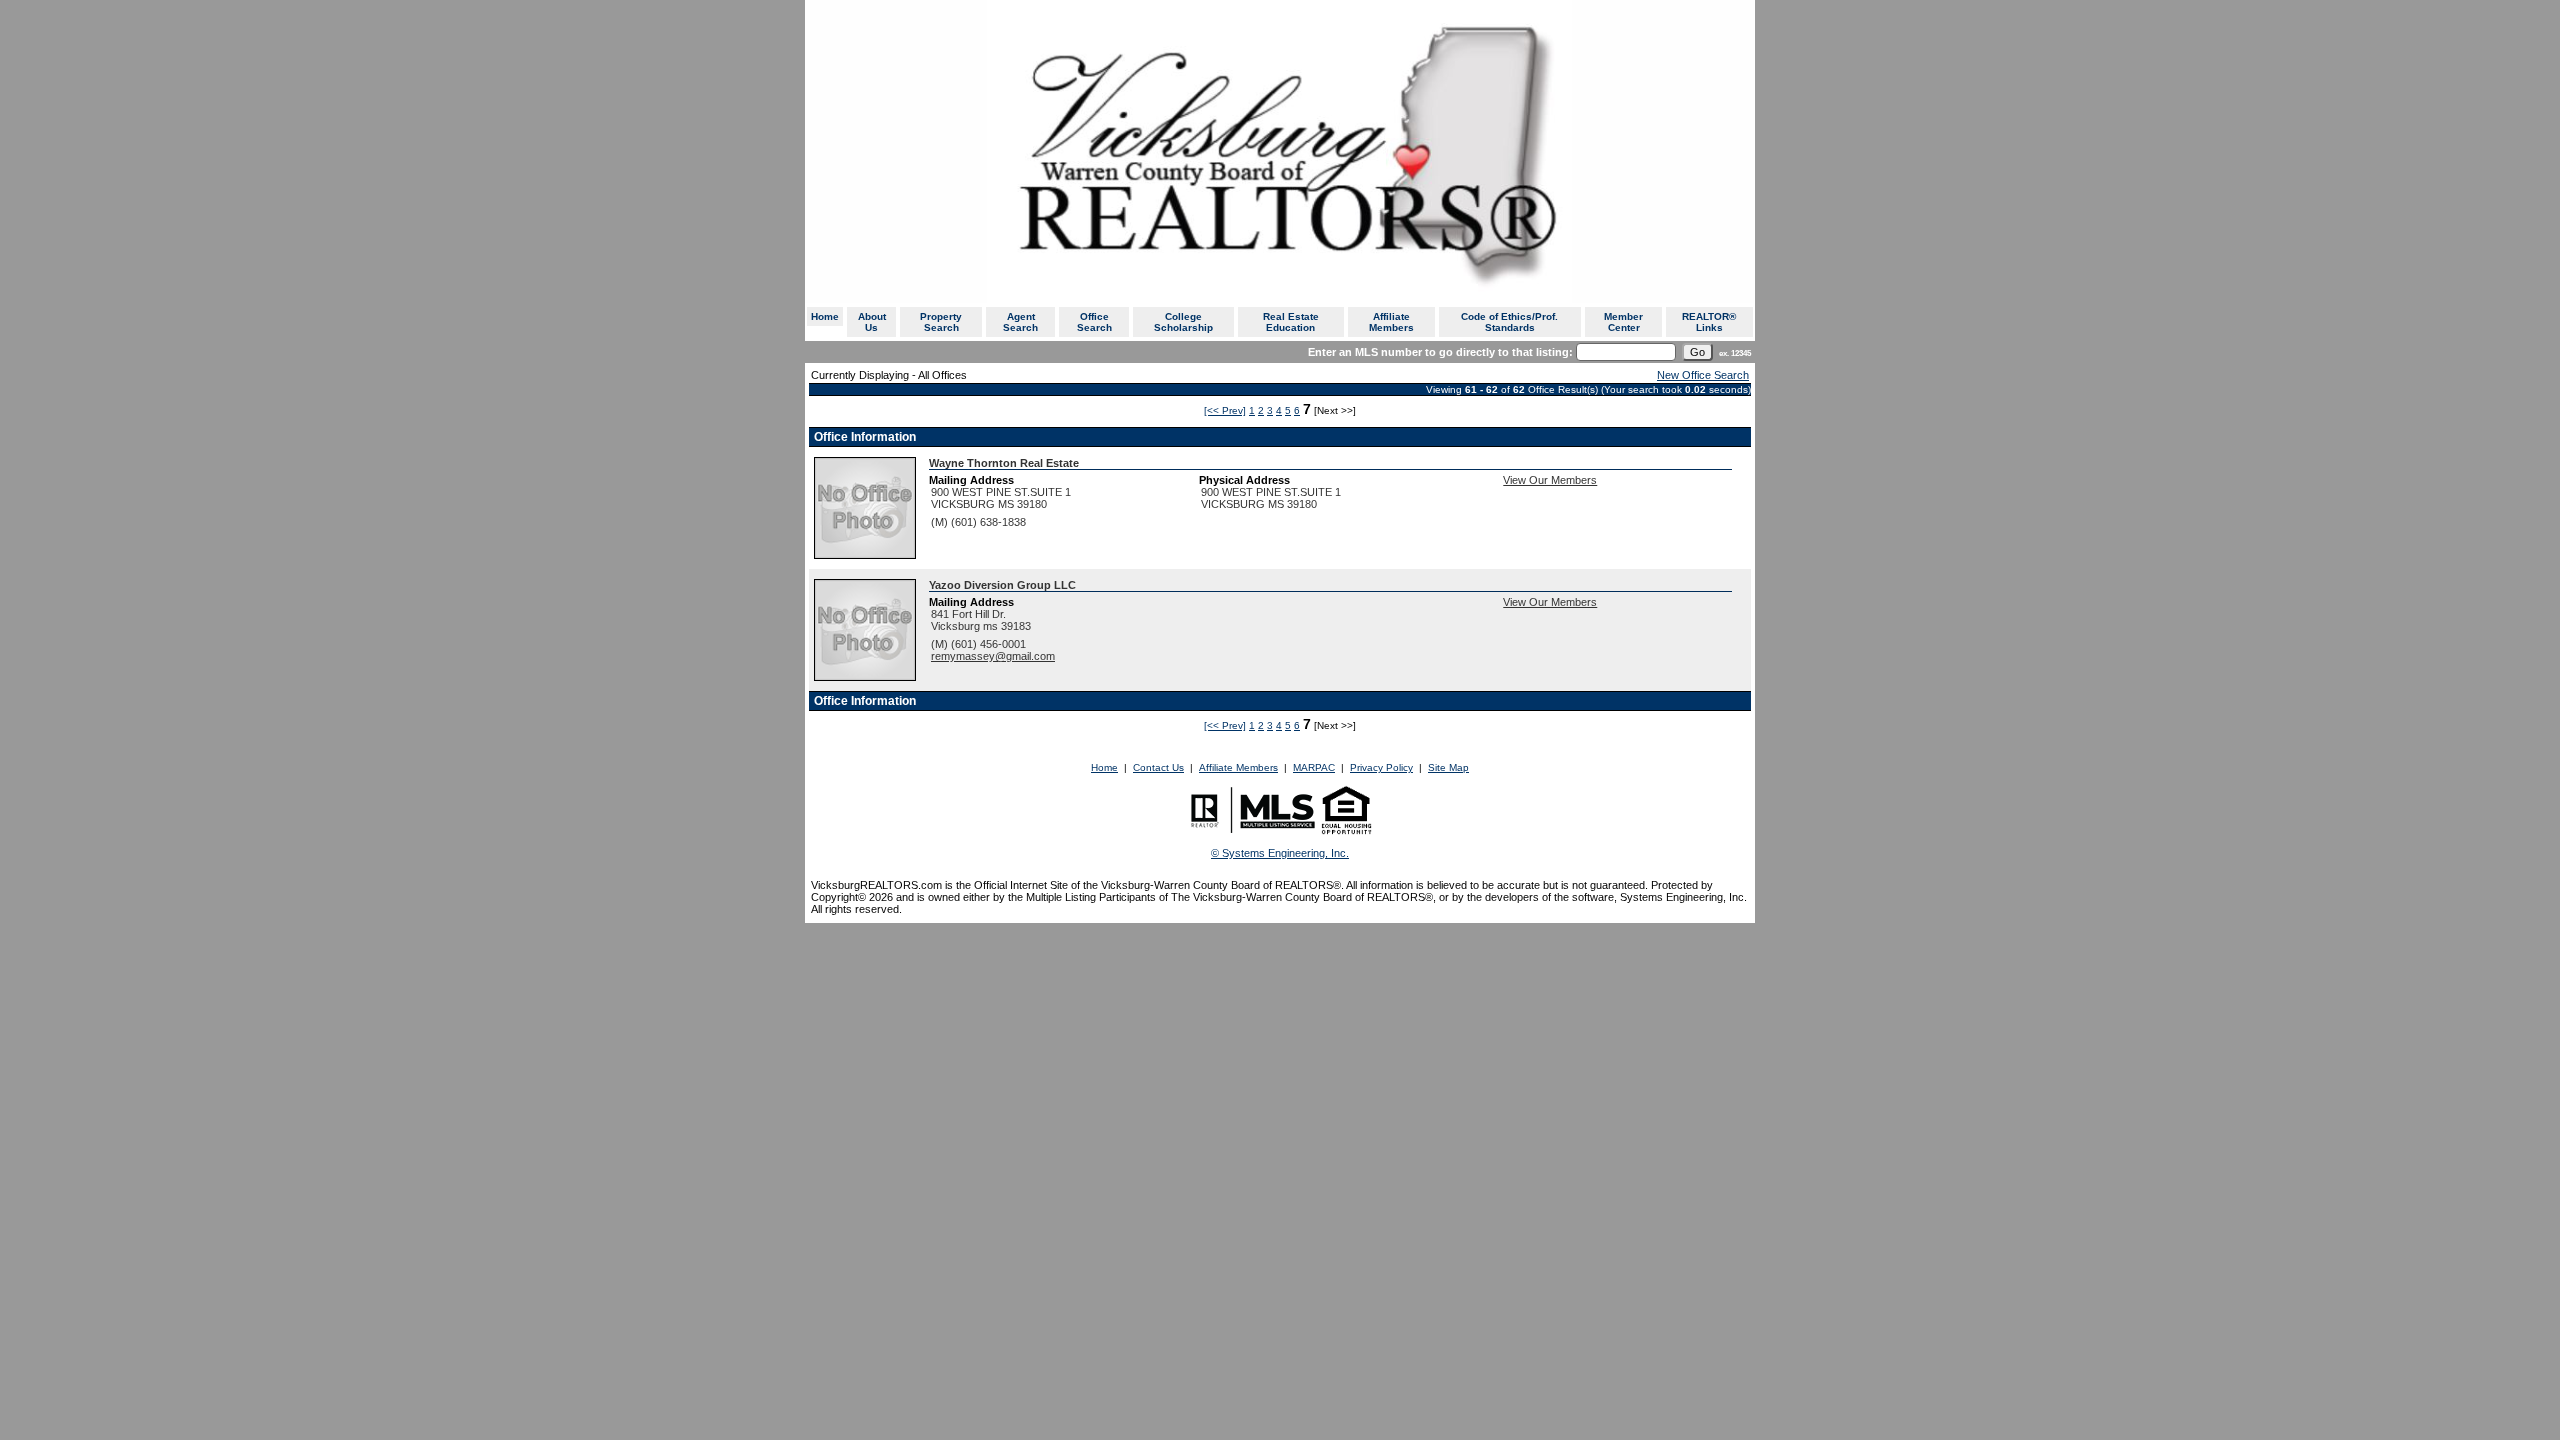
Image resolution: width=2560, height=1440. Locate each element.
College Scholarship (1183, 322)
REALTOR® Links (1709, 322)
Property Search (941, 322)
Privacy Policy (1381, 767)
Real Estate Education (1291, 322)
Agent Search (1020, 322)
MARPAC (1314, 767)
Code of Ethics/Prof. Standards (1509, 322)
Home (825, 316)
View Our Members (1550, 480)
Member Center (1623, 322)
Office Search (1094, 322)
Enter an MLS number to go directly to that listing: (1440, 352)
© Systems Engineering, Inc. (1280, 853)
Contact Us (1158, 767)
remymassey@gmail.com (993, 656)
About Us (872, 322)
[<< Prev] (1225, 410)
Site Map (1448, 767)
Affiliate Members (1391, 322)
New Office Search (1703, 375)
